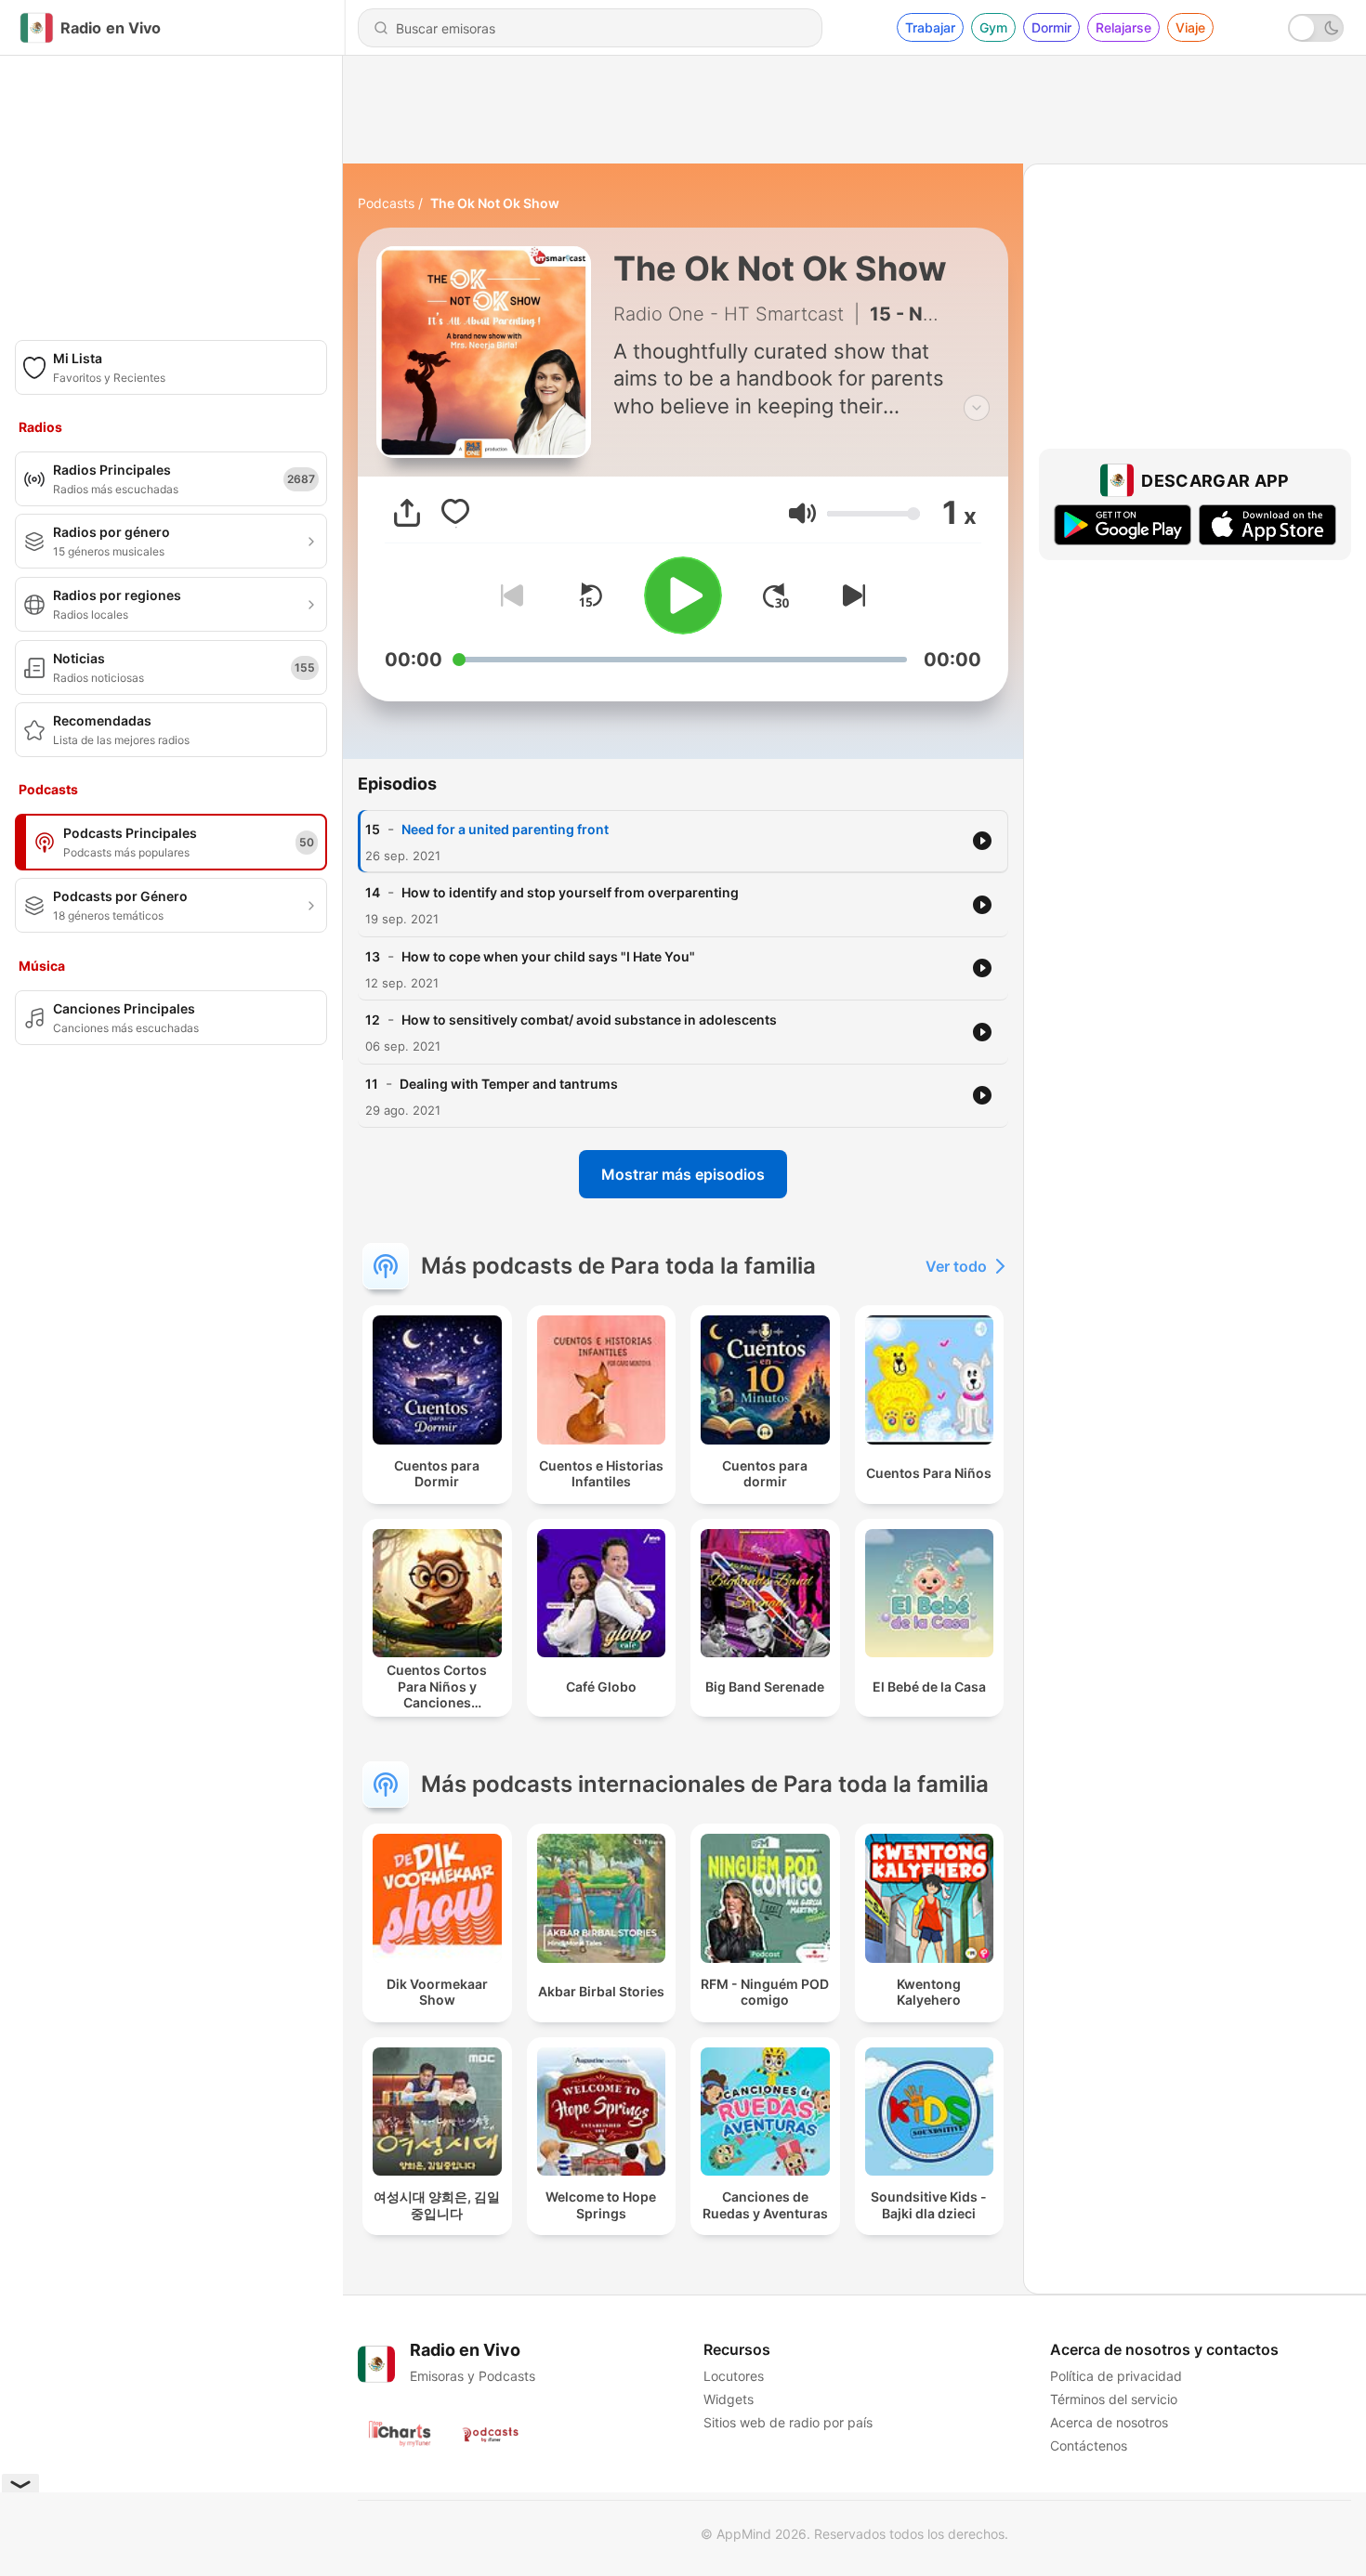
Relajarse (1123, 27)
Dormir (1051, 27)
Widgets (729, 2399)
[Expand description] (977, 408)
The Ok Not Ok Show (495, 203)
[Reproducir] (683, 595)
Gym (993, 27)
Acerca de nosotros (1109, 2422)
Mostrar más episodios (683, 1174)
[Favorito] (455, 513)
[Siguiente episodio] (850, 595)
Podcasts (386, 203)
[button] (802, 513)
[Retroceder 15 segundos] (590, 595)
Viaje (1190, 27)
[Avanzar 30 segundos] (776, 595)
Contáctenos (1089, 2445)
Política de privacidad (1116, 2376)
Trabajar (930, 27)
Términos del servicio (1114, 2399)
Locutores (734, 2376)
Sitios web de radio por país (788, 2422)
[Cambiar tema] (1316, 28)
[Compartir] (407, 513)
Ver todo (956, 1266)
